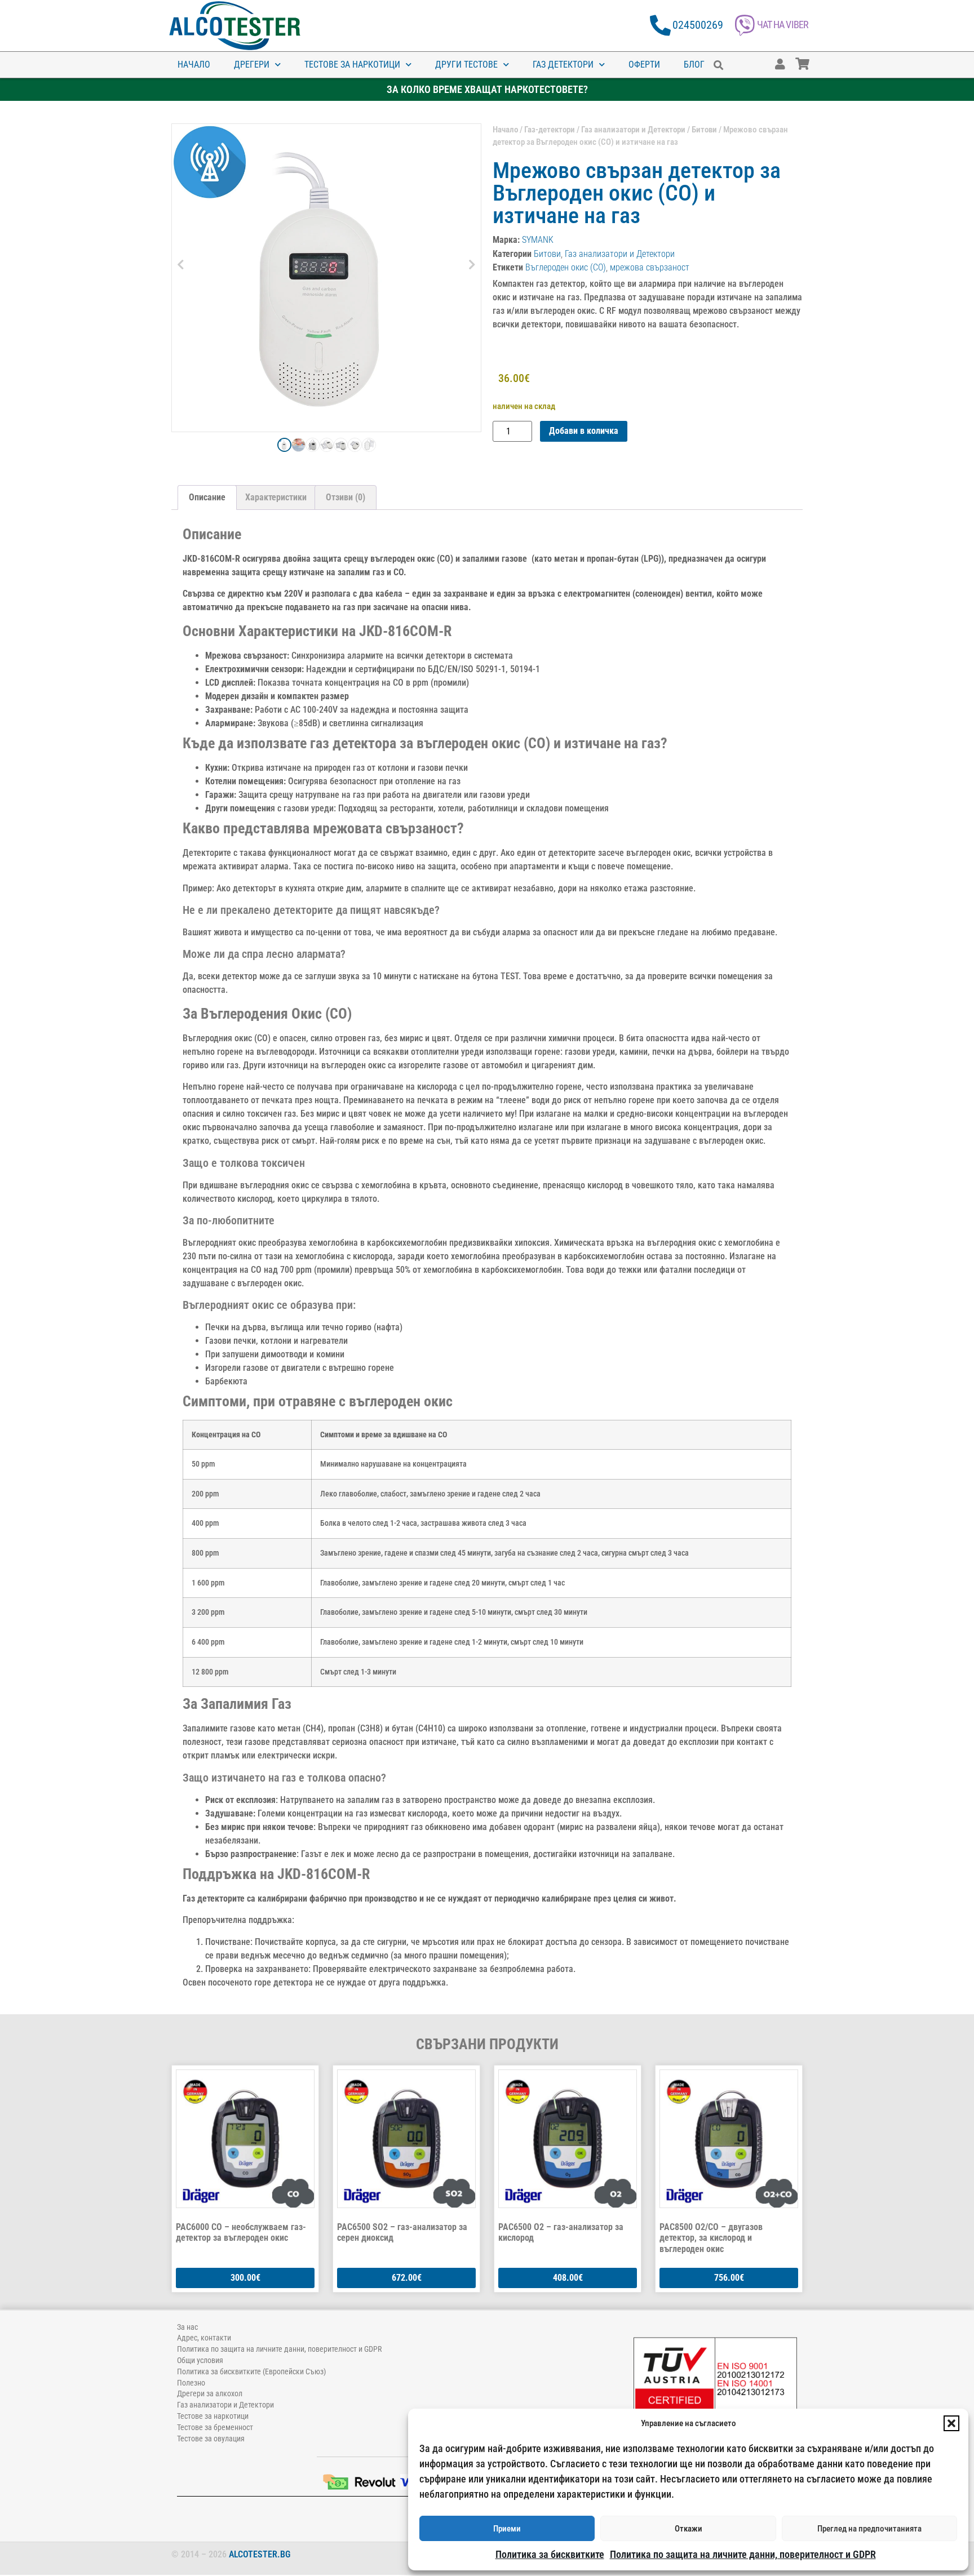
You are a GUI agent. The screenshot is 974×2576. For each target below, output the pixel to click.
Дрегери (252, 65)
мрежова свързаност (650, 267)
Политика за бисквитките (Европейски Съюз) (251, 2371)
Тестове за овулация (211, 2439)
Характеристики (276, 497)
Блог (694, 65)
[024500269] (660, 26)
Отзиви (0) (346, 497)
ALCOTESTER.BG (260, 2554)
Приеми (507, 2529)
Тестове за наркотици (352, 65)
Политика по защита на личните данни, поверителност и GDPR (743, 2554)
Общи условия (200, 2360)
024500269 (698, 25)
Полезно (191, 2383)
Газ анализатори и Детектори (633, 130)
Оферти (644, 65)
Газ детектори (563, 65)
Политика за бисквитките (550, 2554)
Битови (704, 130)
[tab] (207, 498)
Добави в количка (584, 431)
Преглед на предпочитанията (869, 2529)
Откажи (689, 2529)
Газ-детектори (550, 130)
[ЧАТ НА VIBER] (745, 26)
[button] (951, 2423)
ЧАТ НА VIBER (783, 25)
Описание (207, 497)
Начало (194, 65)
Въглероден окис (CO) (566, 267)
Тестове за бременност (215, 2427)
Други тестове (466, 65)
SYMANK (538, 240)
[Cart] (813, 59)
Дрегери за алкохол (210, 2393)
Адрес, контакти (204, 2338)
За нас (187, 2327)
